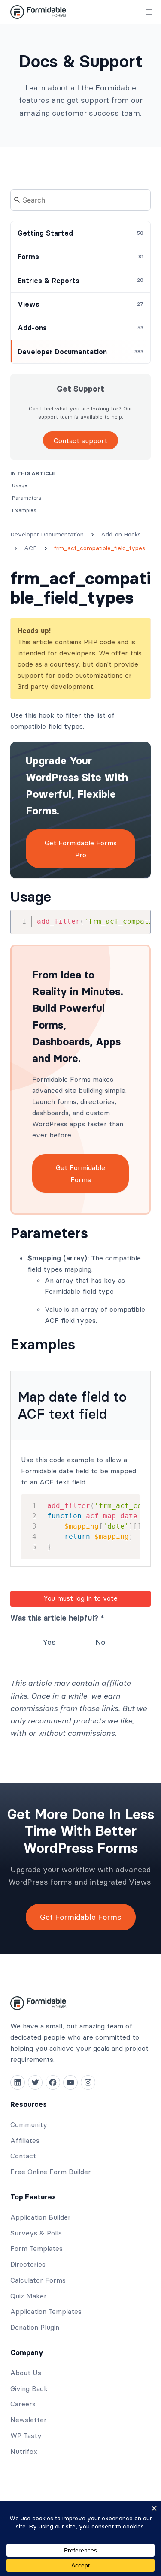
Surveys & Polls (36, 2233)
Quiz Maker (29, 2296)
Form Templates (36, 2248)
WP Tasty (26, 2435)
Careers (23, 2404)
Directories (28, 2264)
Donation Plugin (35, 2327)
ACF (30, 548)
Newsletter (29, 2420)
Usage (31, 897)
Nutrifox (24, 2451)
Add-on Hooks (121, 534)
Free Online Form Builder (51, 2172)
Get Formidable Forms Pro (81, 849)
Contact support (80, 440)
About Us (26, 2373)
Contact (23, 2156)
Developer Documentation (47, 534)
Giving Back (29, 2388)
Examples (43, 1345)
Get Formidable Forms (80, 1173)
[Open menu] (149, 12)
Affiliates (25, 2140)
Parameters (49, 1233)
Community (29, 2124)
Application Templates (46, 2311)
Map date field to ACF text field (72, 1405)
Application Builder (41, 2217)
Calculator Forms (38, 2280)
